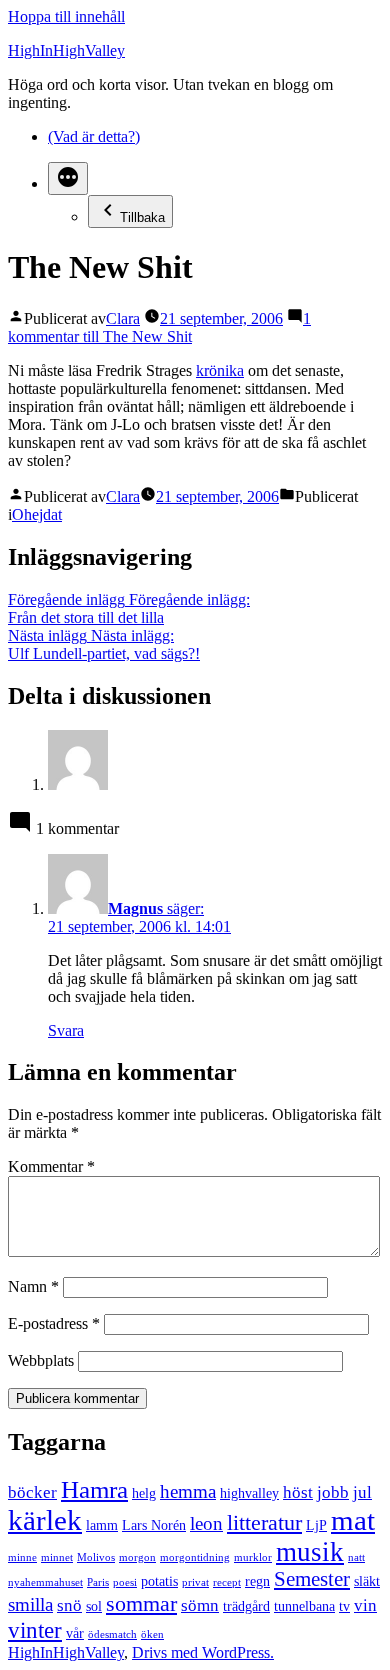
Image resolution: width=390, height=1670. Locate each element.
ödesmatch (112, 1634)
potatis (159, 1581)
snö (69, 1605)
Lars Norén (154, 1525)
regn (257, 1581)
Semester (312, 1579)
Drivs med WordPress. (203, 1652)
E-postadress (54, 1323)
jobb (333, 1492)
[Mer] (68, 178)
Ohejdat (37, 514)
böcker (32, 1492)
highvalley (249, 1493)
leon (206, 1523)
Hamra (94, 1489)
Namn (33, 1286)
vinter (35, 1630)
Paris (98, 1582)
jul (362, 1492)
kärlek (45, 1520)
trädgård (246, 1606)
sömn (200, 1605)
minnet (57, 1557)
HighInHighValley (66, 50)
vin (365, 1605)
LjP (316, 1525)
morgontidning (195, 1557)
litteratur (264, 1522)
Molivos (96, 1557)
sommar (141, 1603)
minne (22, 1557)
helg (144, 1493)
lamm (102, 1525)
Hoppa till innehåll (66, 16)
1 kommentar (159, 327)
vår (75, 1633)
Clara (123, 318)
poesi (125, 1582)
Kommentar (51, 1166)
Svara (66, 1030)
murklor (253, 1557)
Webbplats (41, 1360)
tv (344, 1606)
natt (356, 1557)
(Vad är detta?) (94, 136)
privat (195, 1582)
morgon (137, 1557)
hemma (188, 1491)
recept (227, 1582)
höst (298, 1492)
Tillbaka (142, 217)
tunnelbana (304, 1606)
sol (94, 1606)
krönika (220, 370)
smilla (30, 1604)
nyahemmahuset (45, 1582)
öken (152, 1634)
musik (310, 1552)
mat (353, 1520)
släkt (367, 1581)
